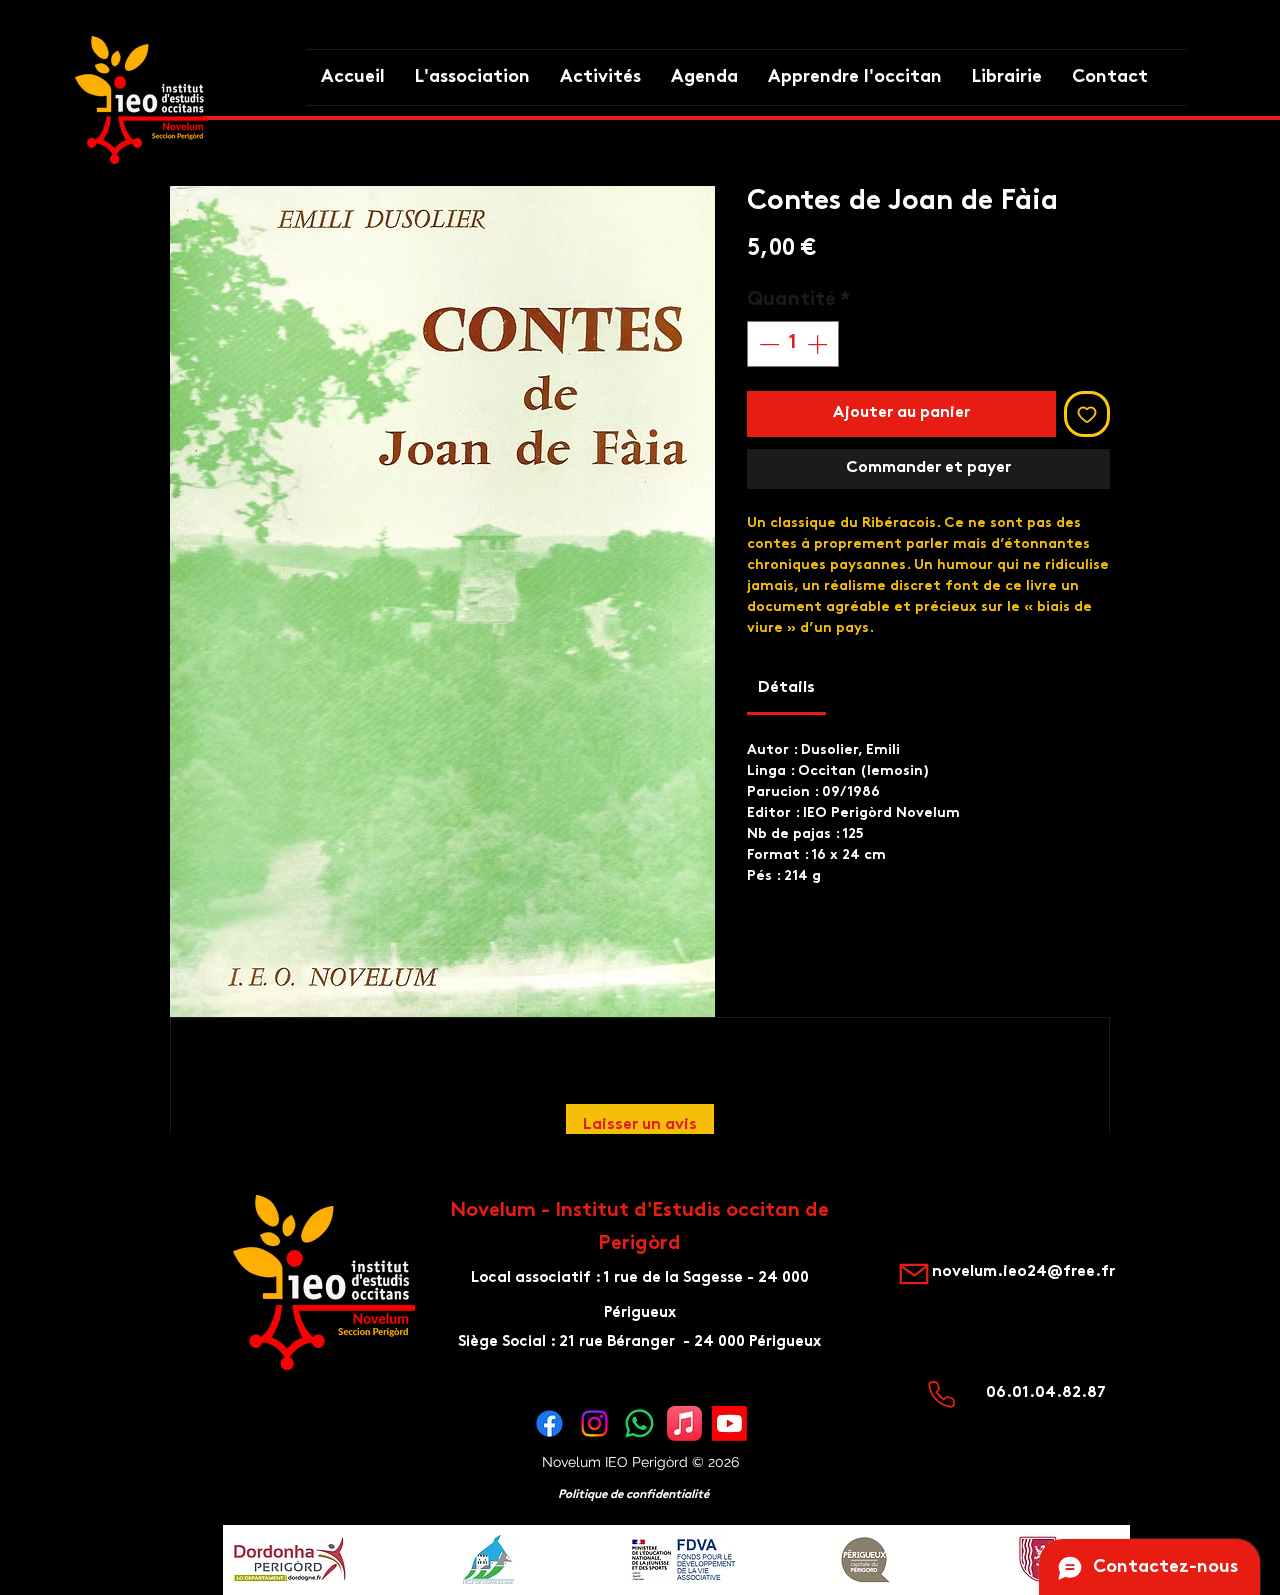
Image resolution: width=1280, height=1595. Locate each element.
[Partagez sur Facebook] (760, 955)
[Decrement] (767, 344)
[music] (684, 1423)
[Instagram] (594, 1423)
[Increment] (819, 344)
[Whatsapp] (639, 1423)
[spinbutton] (793, 344)
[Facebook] (549, 1423)
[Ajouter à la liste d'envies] (1087, 414)
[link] (786, 688)
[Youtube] (729, 1423)
